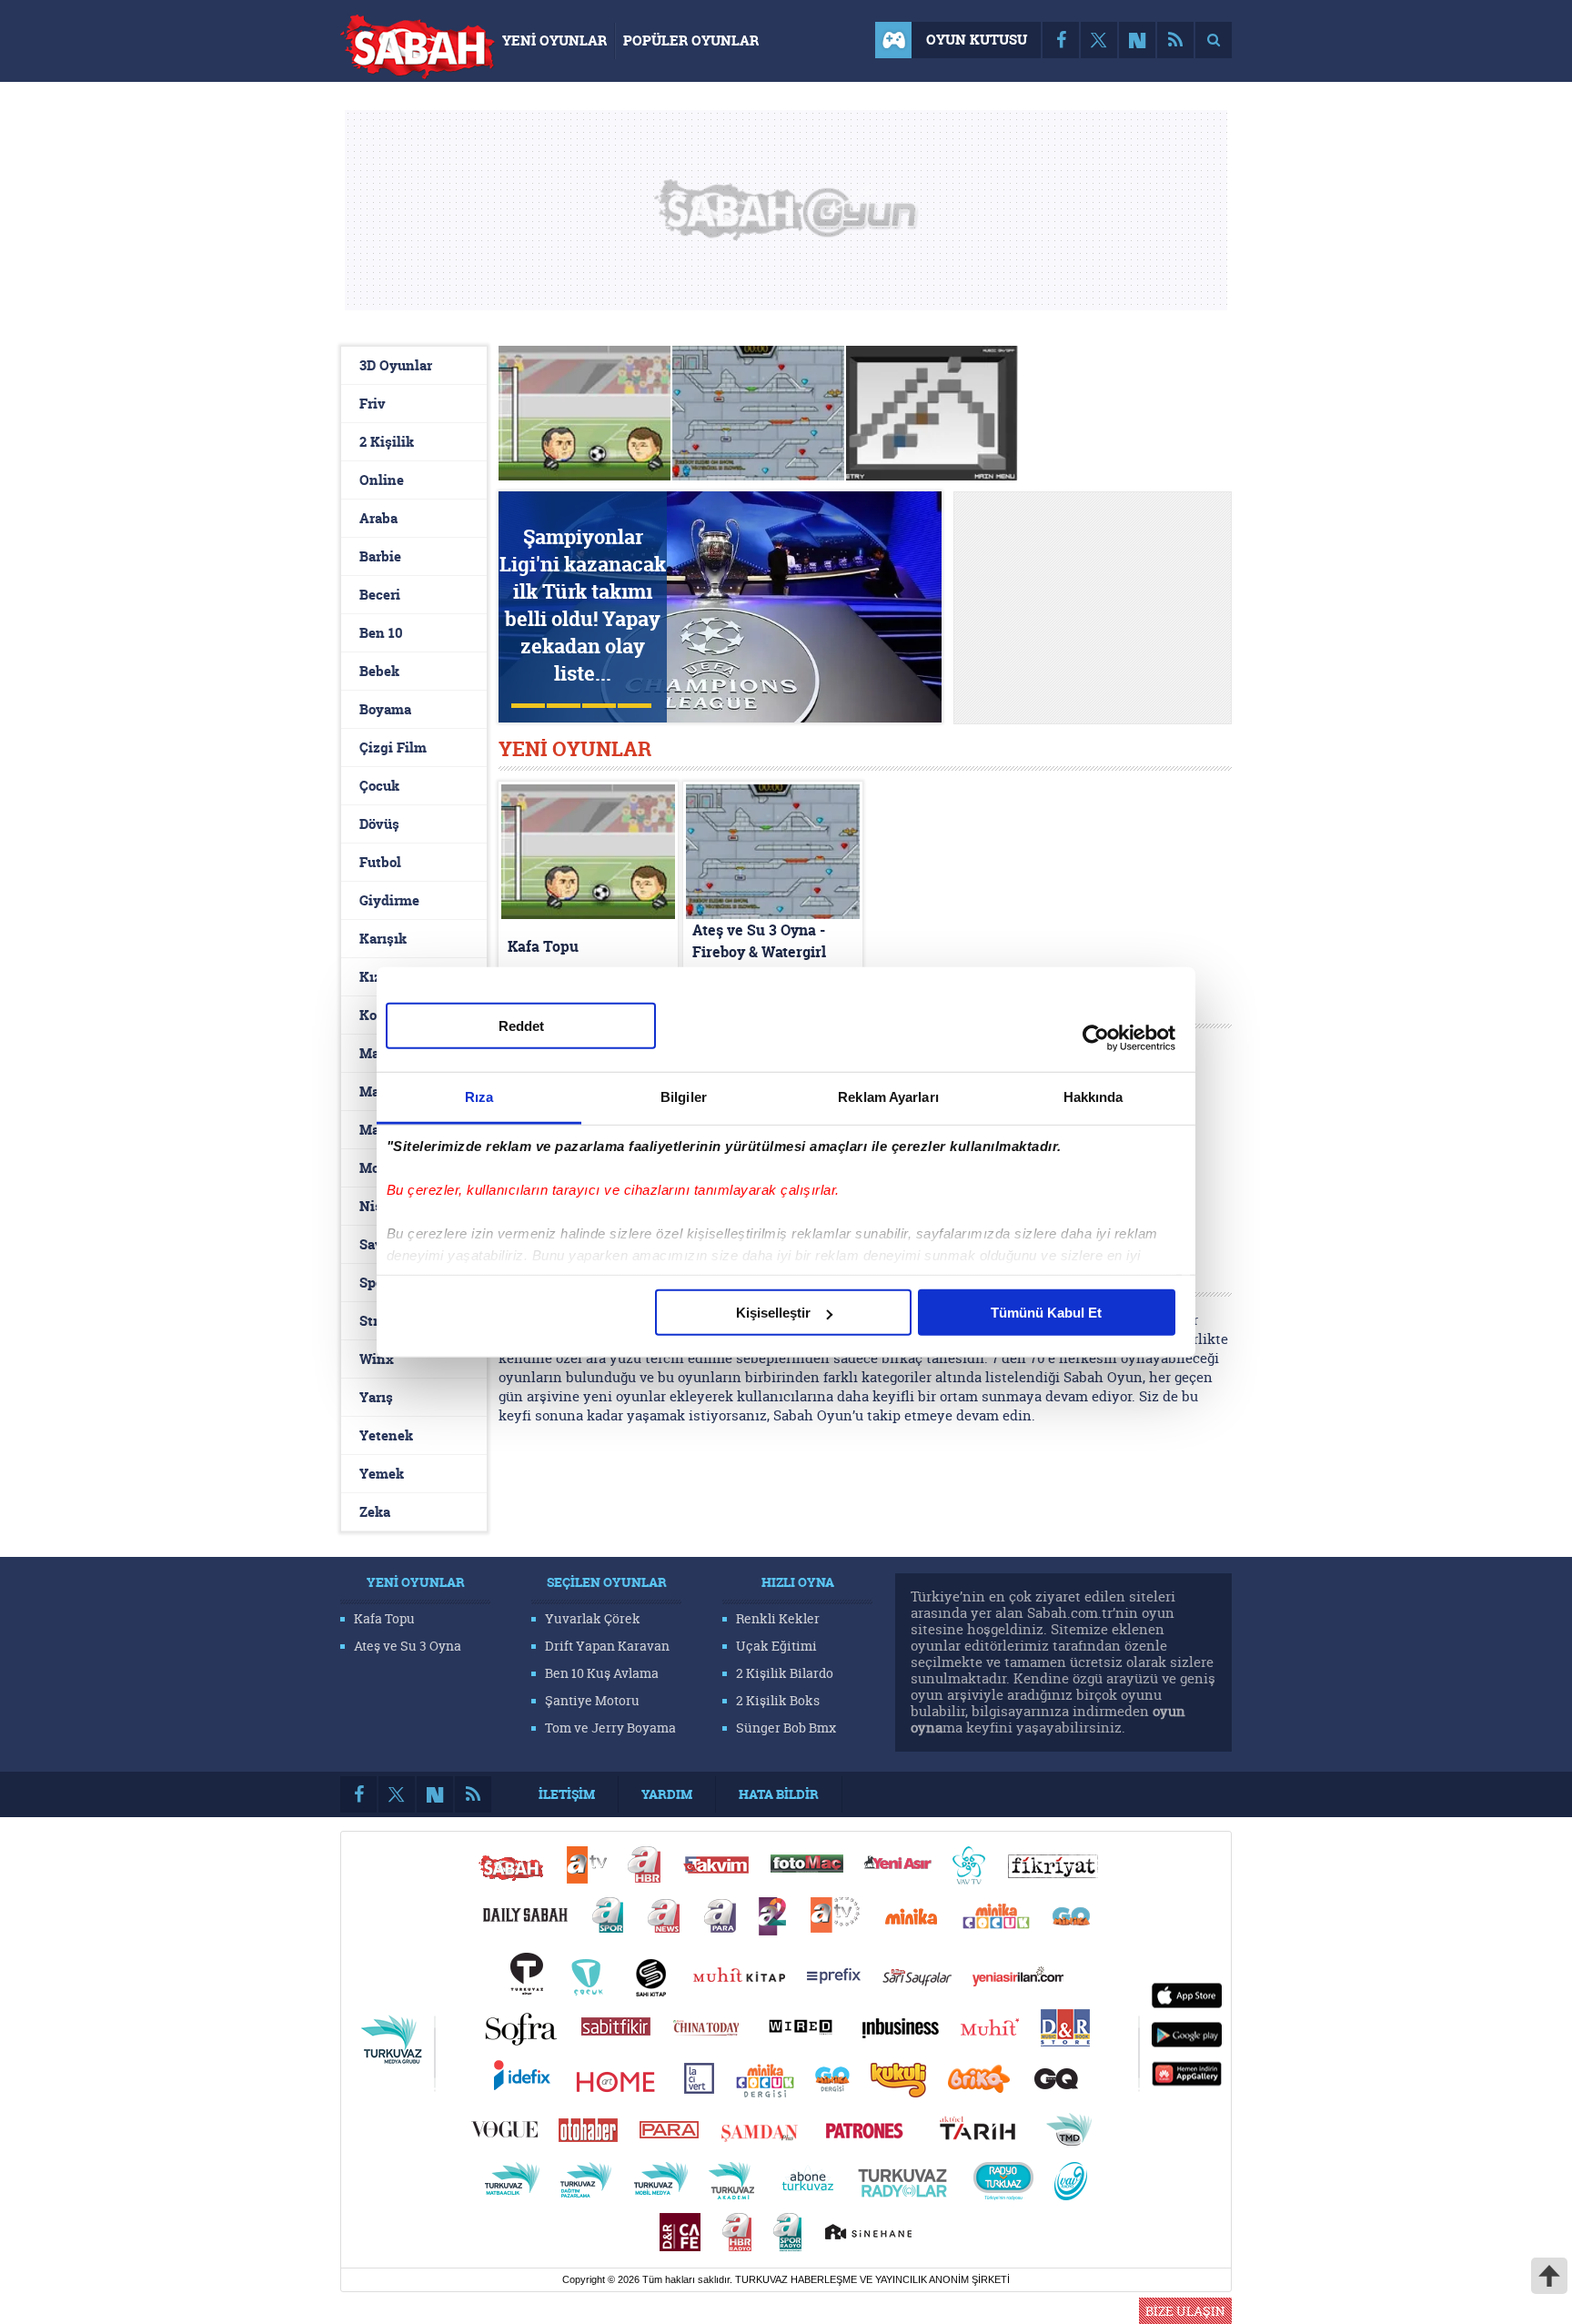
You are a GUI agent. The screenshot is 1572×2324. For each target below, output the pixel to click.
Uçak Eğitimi (776, 1646)
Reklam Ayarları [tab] (888, 1097)
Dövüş (379, 824)
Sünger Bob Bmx (786, 1728)
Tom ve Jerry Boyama (610, 1728)
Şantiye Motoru (592, 1700)
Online (382, 480)
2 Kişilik (387, 442)
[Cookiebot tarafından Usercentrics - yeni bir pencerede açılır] (1096, 1037)
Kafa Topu (384, 1618)
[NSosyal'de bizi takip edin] (1137, 40)
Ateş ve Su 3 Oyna (408, 1646)
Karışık (383, 939)
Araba (378, 518)
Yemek (382, 1474)
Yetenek (386, 1435)
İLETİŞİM (567, 1794)
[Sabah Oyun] (418, 51)
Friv (373, 404)
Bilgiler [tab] (684, 1097)
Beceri (380, 595)
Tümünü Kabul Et (1046, 1313)
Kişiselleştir (773, 1313)
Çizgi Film (393, 748)
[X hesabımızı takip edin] (1099, 40)
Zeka (375, 1512)
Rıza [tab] (479, 1097)
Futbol (380, 862)
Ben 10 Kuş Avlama (602, 1673)
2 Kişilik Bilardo (785, 1673)
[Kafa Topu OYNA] (585, 414)
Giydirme (389, 900)
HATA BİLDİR (779, 1794)
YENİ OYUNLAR (554, 40)
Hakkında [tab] (1093, 1097)
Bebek (379, 671)
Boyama (385, 709)
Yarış (376, 1397)
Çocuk (379, 786)
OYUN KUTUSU (977, 40)
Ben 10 (381, 633)
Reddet (521, 1026)
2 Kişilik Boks (778, 1700)
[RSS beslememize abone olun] (1175, 40)
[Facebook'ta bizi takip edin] (1061, 40)
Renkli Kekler (778, 1618)
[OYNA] (759, 414)
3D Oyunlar (396, 365)
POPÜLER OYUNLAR (691, 40)
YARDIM (667, 1794)
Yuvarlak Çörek (593, 1618)
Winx (377, 1359)
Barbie (380, 556)
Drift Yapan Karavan (607, 1646)
